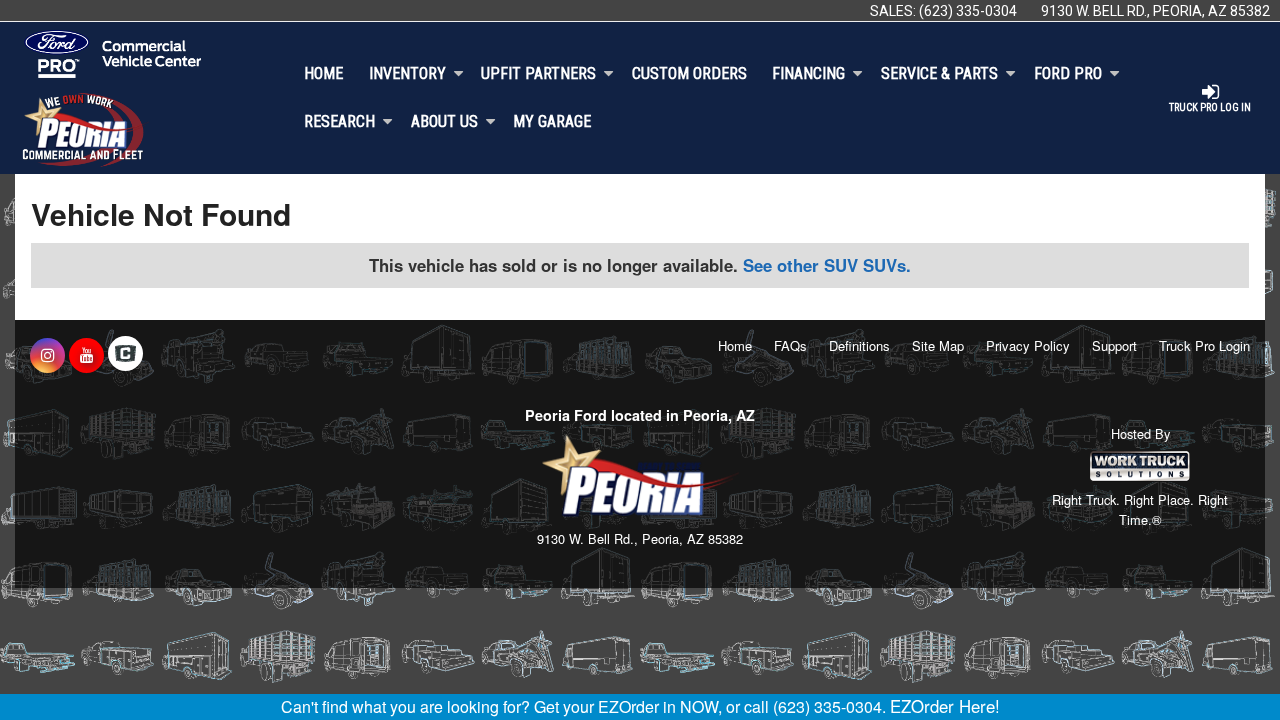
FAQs (790, 345)
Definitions (859, 345)
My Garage (552, 121)
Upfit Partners (538, 73)
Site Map (938, 345)
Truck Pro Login (1204, 345)
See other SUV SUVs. (827, 265)
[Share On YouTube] (86, 355)
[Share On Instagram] (47, 355)
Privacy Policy (1028, 345)
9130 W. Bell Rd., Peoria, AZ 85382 (1155, 11)
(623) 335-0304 (968, 11)
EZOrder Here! (945, 706)
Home (323, 73)
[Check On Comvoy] (125, 355)
